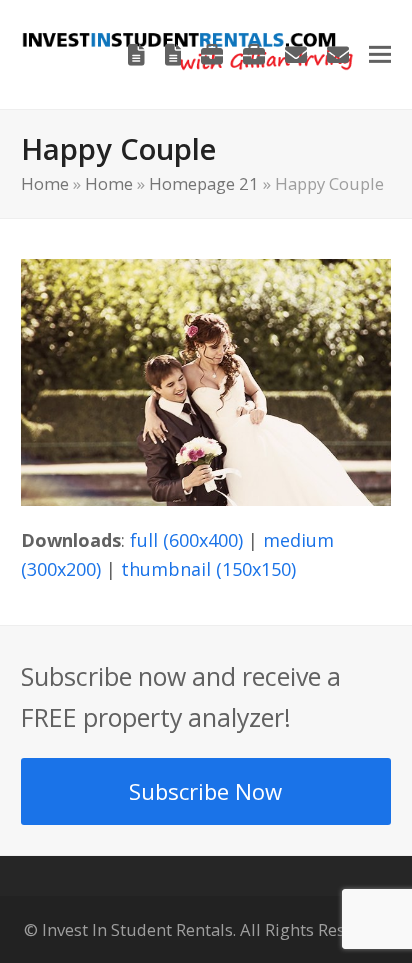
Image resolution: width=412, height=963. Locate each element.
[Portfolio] (212, 54)
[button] (380, 54)
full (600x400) (186, 540)
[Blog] (136, 54)
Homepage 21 (204, 183)
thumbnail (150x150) (208, 569)
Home (45, 183)
